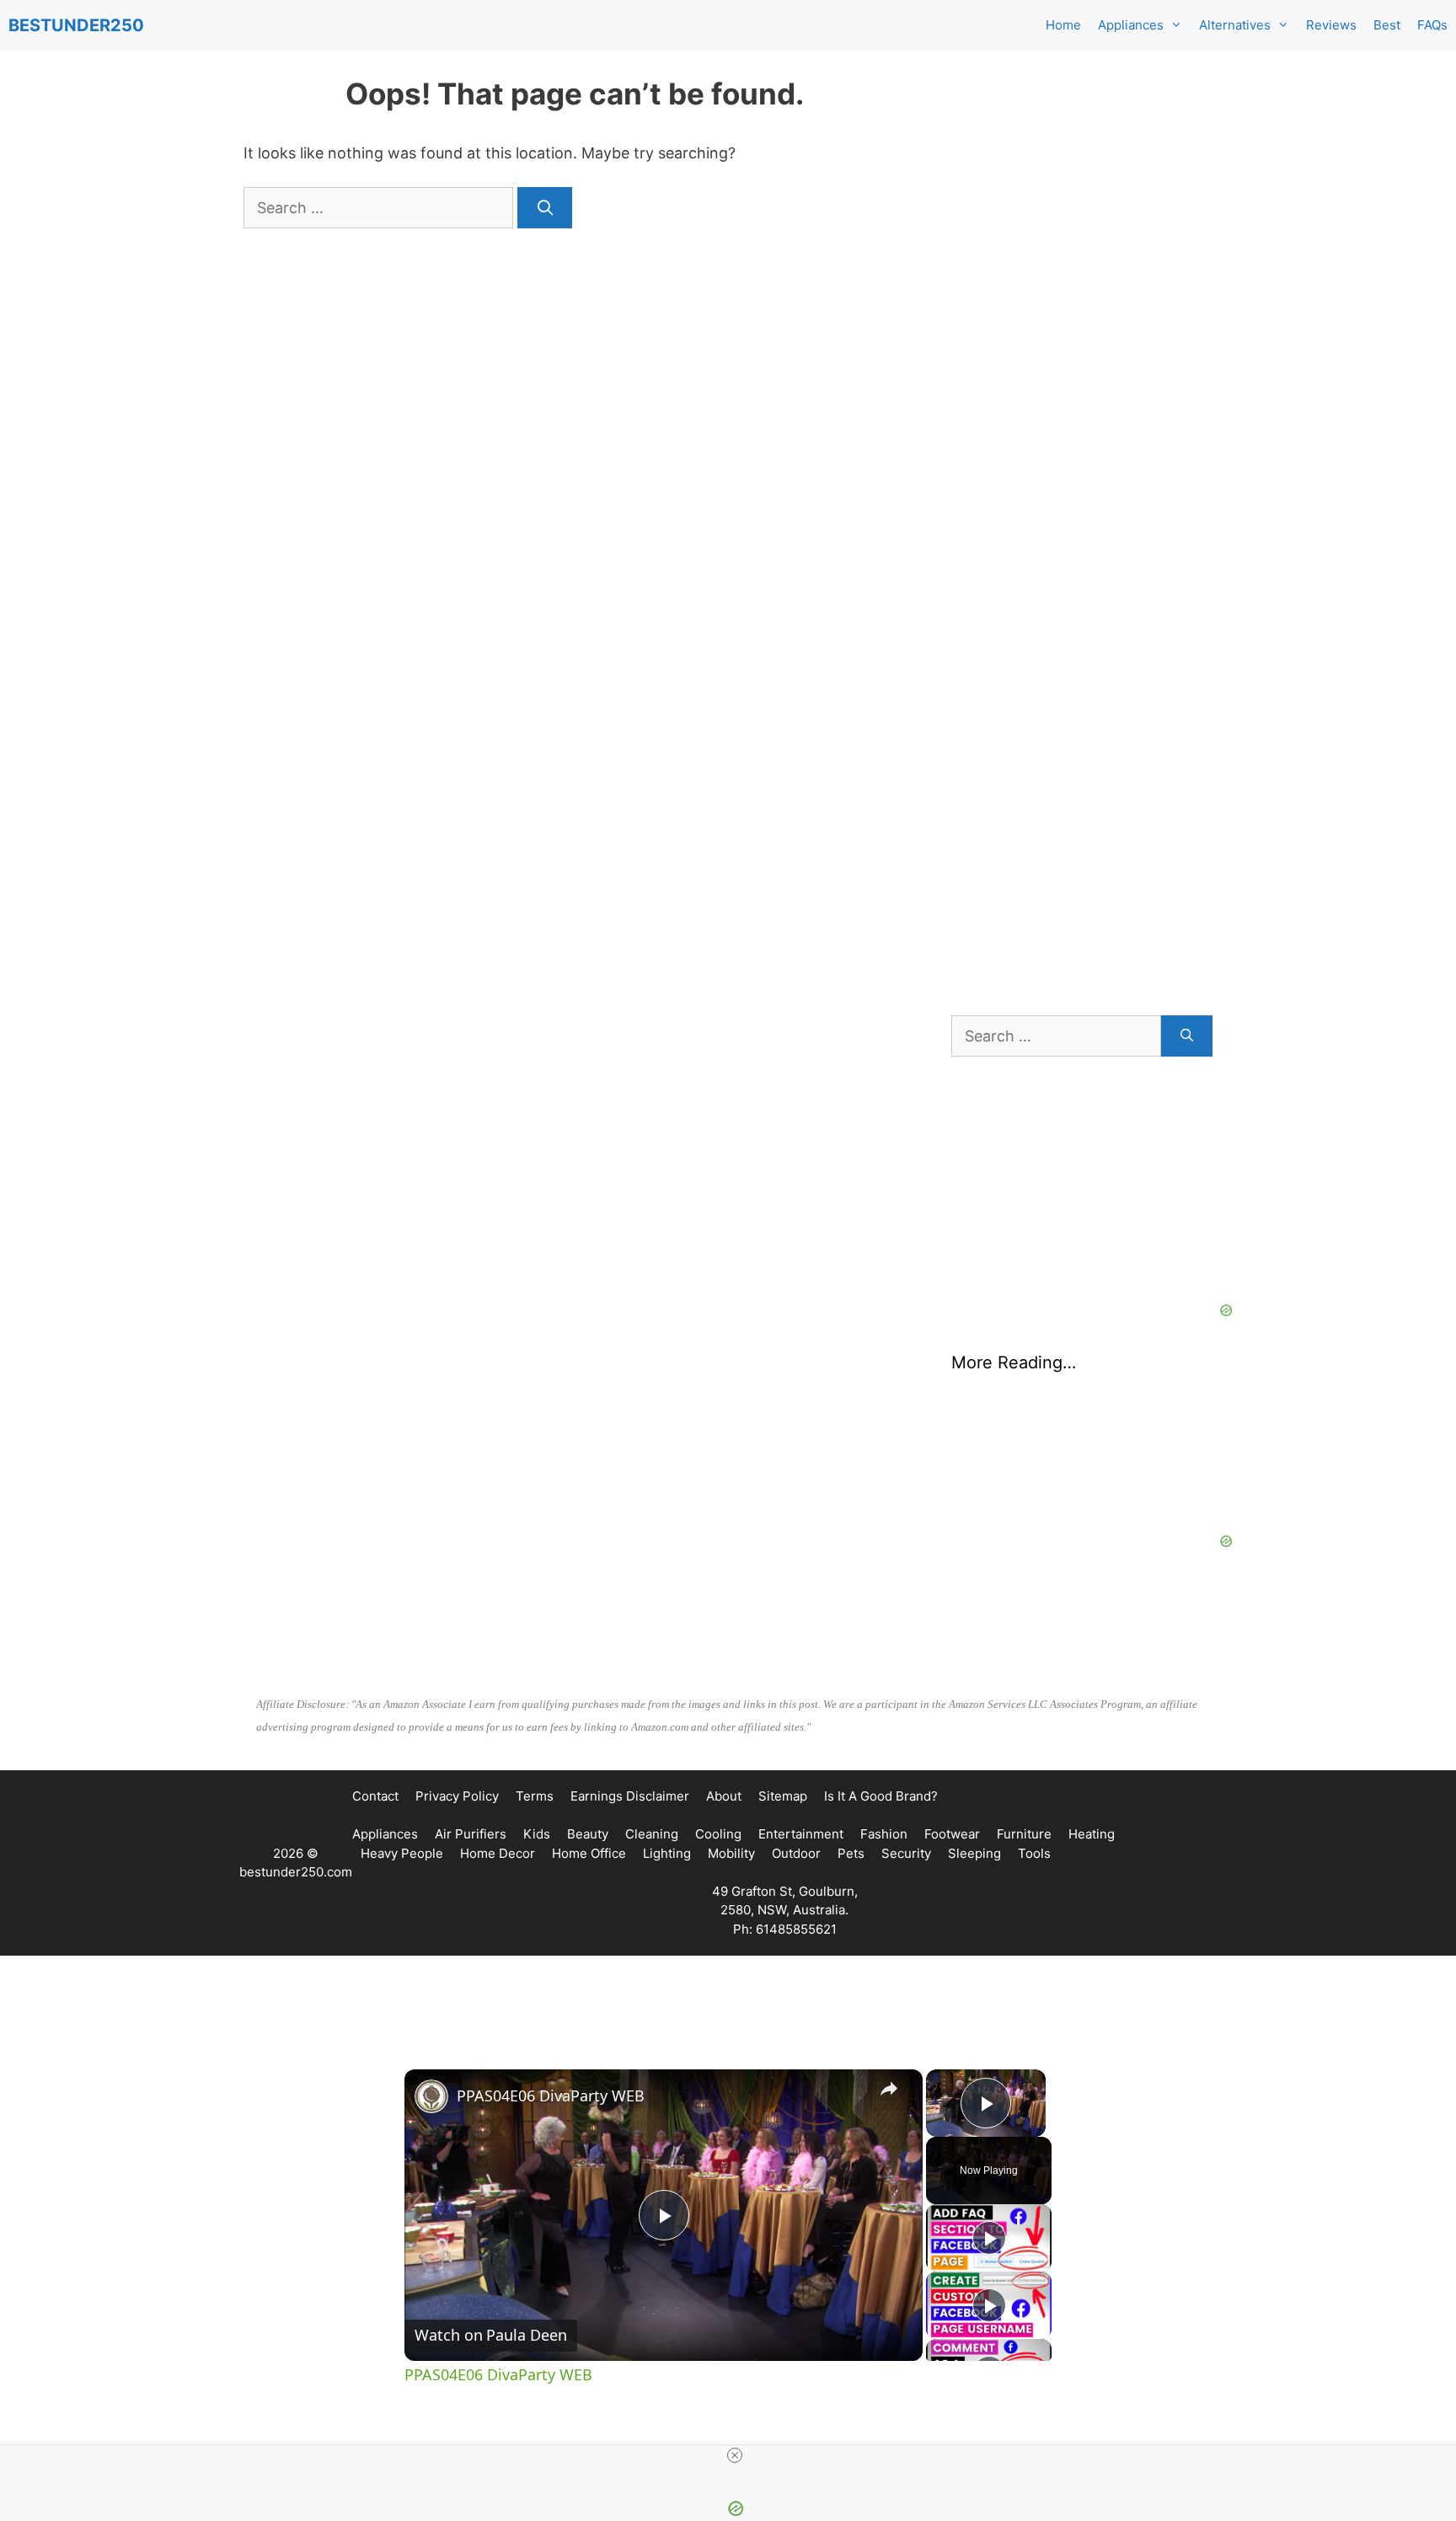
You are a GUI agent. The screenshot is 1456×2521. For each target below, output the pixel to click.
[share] (889, 2089)
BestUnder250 (76, 25)
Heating (1092, 1834)
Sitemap (783, 1796)
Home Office (589, 1853)
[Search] (545, 208)
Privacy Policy (457, 1796)
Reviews (1331, 25)
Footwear (952, 1834)
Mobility (731, 1853)
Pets (851, 1853)
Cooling (718, 1834)
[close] (735, 2455)
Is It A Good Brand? (881, 1796)
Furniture (1024, 1834)
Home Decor (498, 1853)
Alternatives (1235, 25)
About (724, 1796)
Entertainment (801, 1834)
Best (1387, 25)
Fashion (884, 1834)
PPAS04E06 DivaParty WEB (551, 2095)
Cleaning (652, 1834)
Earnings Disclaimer (630, 1796)
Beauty (588, 1834)
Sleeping (974, 1853)
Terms (535, 1796)
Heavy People (402, 1853)
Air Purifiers (471, 1834)
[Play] (989, 2238)
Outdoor (796, 1853)
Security (906, 1853)
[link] (431, 2096)
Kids (537, 1834)
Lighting (667, 1853)
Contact (375, 1796)
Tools (1034, 1853)
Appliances (1131, 25)
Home (1063, 25)
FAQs (1432, 25)
